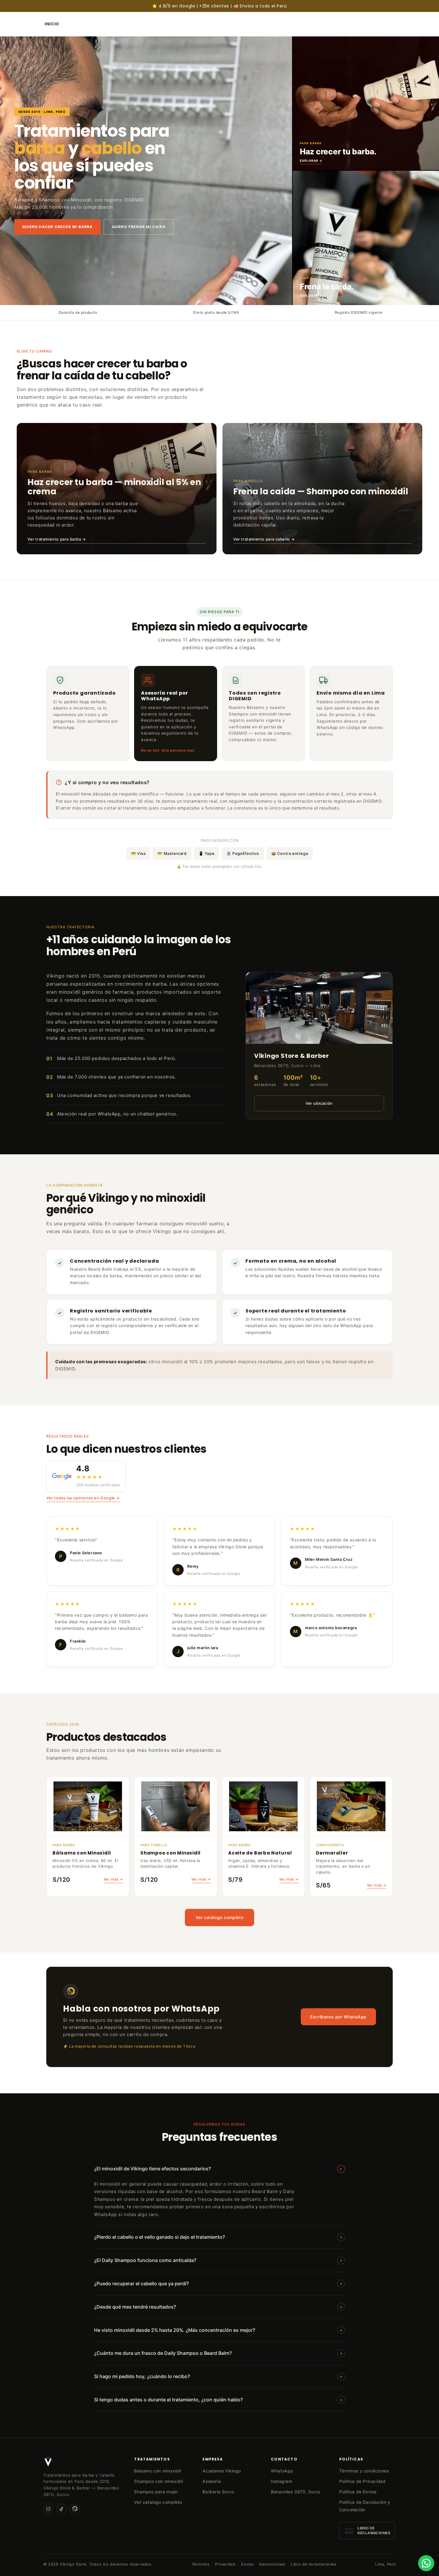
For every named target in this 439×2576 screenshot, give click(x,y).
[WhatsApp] (75, 2509)
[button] (421, 24)
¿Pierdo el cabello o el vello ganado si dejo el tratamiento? (218, 2237)
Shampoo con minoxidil (159, 2481)
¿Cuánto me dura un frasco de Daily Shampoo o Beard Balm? (218, 2353)
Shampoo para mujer (156, 2492)
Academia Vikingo (222, 2471)
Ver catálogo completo (220, 1917)
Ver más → (113, 1879)
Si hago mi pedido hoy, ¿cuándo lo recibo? (218, 2376)
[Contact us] (426, 2563)
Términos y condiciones (364, 2471)
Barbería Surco (218, 2492)
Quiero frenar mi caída (139, 227)
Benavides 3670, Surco (296, 2492)
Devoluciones (272, 2564)
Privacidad (225, 2564)
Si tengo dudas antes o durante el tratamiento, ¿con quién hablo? (218, 2400)
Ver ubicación (319, 1103)
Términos (201, 2564)
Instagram (281, 2481)
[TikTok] (62, 2509)
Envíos (248, 2564)
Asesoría (212, 2481)
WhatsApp (282, 2471)
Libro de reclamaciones (313, 2564)
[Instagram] (48, 2509)
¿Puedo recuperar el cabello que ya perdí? (218, 2283)
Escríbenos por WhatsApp (338, 2017)
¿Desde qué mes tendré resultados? (218, 2307)
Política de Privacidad (362, 2481)
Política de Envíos (358, 2492)
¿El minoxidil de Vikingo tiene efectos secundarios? (219, 2169)
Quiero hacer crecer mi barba (57, 227)
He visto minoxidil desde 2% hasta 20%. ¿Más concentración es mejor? (218, 2330)
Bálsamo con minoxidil (158, 2471)
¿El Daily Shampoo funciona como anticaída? (218, 2260)
